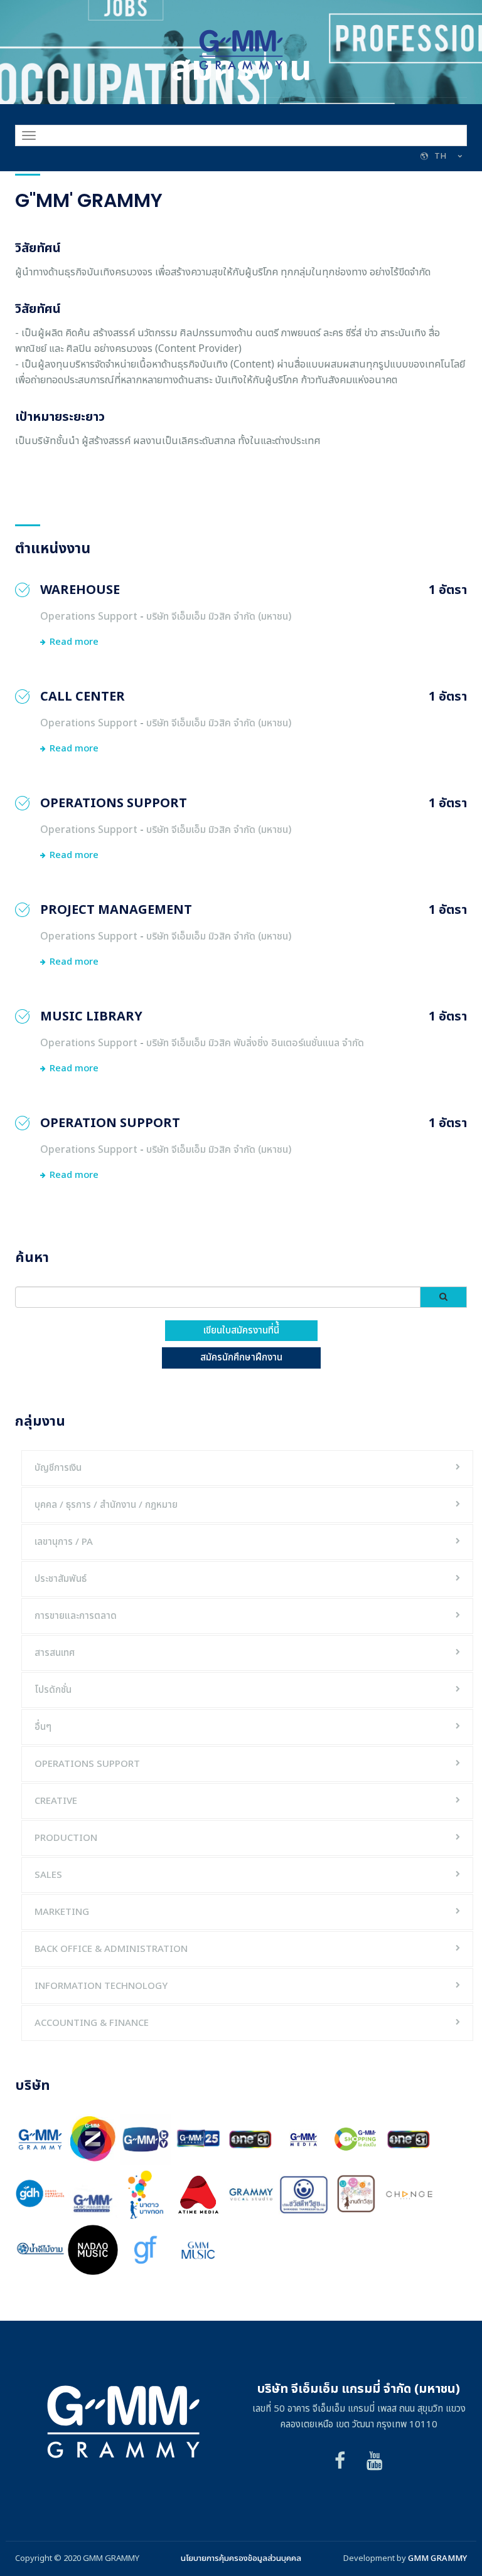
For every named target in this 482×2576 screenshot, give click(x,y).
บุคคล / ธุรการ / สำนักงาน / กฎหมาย (106, 1505)
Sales (48, 1875)
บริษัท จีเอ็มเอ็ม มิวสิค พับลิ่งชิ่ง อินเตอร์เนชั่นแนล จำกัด (255, 1043)
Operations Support (89, 617)
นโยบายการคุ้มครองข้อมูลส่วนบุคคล (241, 2558)
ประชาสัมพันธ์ (61, 1579)
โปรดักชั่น (53, 1690)
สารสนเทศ (55, 1653)
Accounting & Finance (92, 2023)
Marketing (62, 1912)
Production (66, 1838)
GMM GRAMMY (437, 2558)
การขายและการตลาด (76, 1616)
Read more (74, 642)
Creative (56, 1801)
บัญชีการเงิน (58, 1468)
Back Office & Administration (111, 1949)
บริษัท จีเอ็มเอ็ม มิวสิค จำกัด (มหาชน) (219, 617)
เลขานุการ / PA (64, 1542)
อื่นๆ (43, 1727)
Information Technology (101, 1986)
